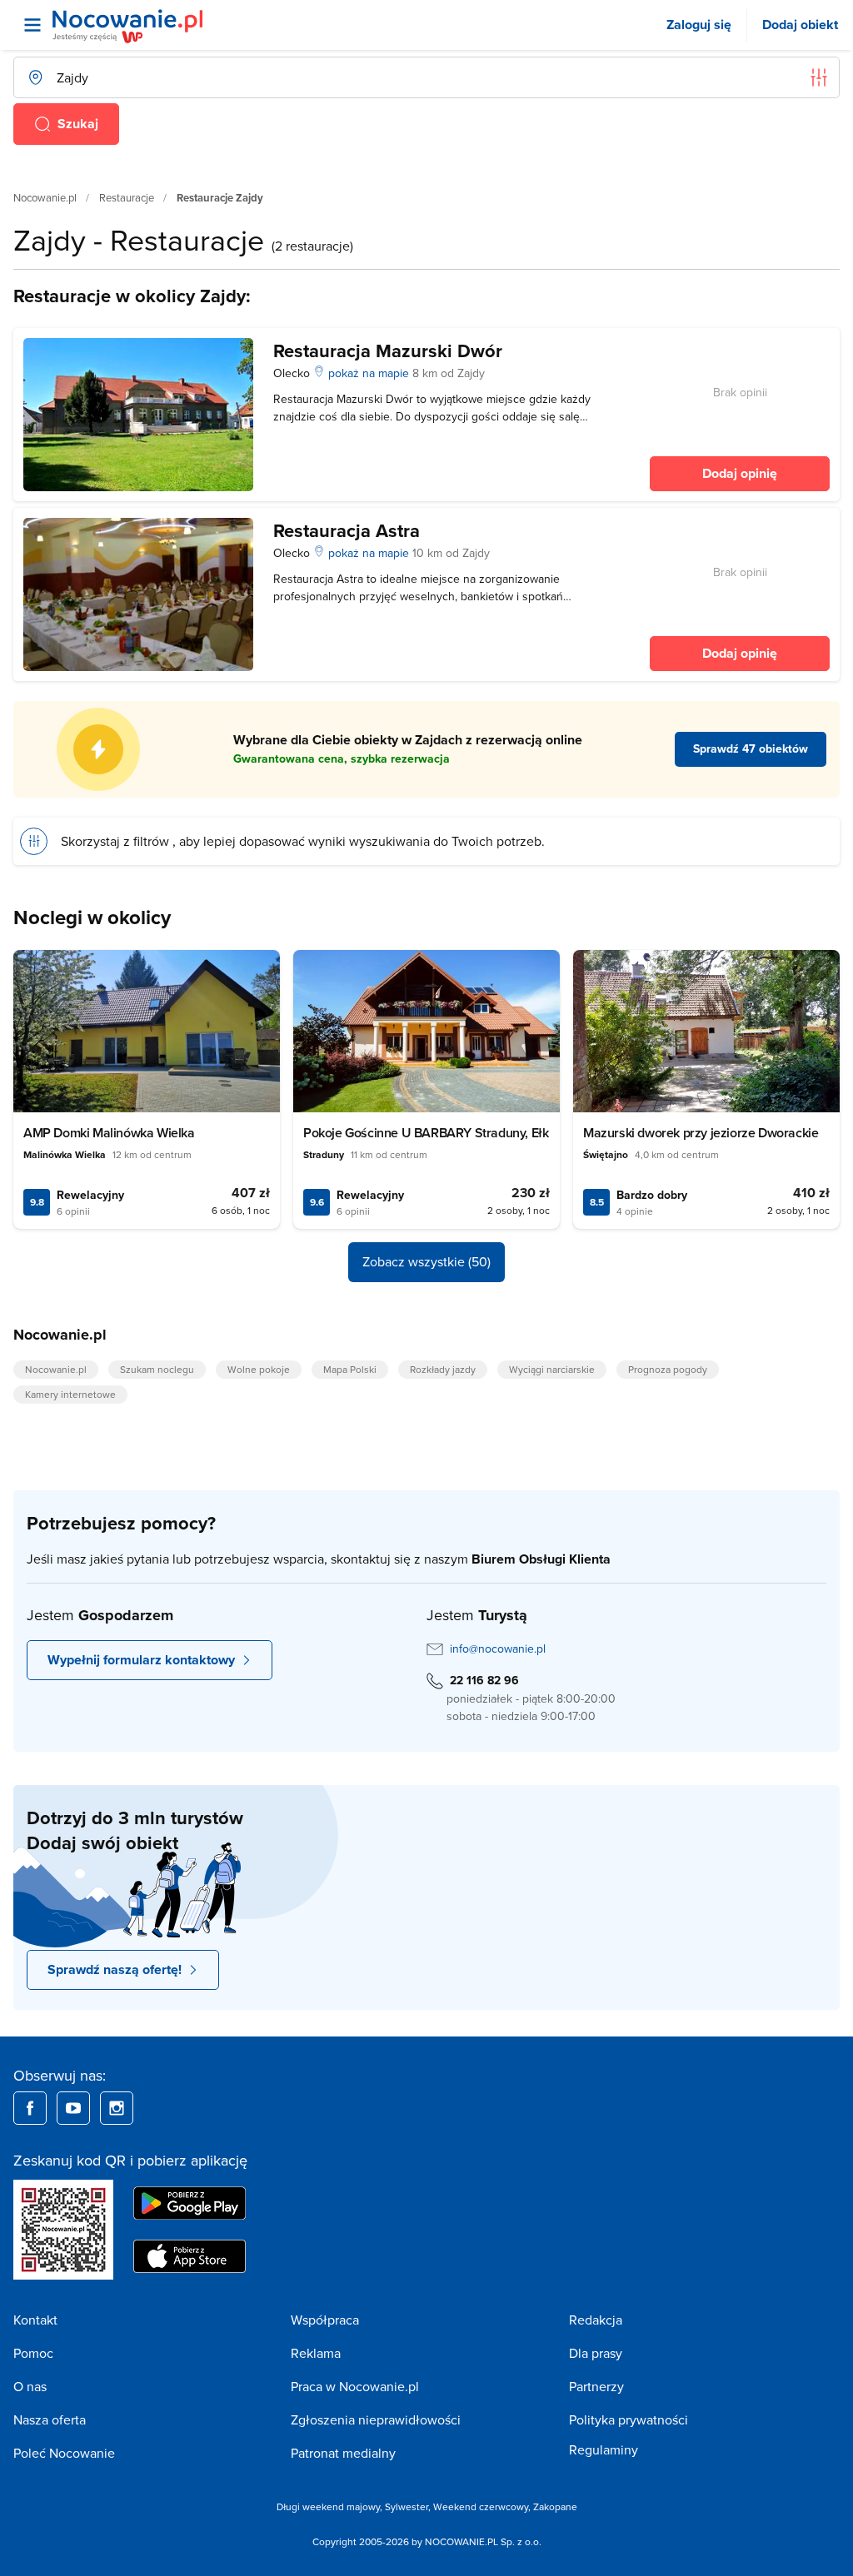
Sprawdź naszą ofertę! (115, 1969)
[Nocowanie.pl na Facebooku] (30, 2108)
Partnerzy (596, 2386)
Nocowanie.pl (45, 197)
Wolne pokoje (259, 1369)
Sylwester (407, 2506)
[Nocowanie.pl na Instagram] (117, 2108)
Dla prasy (596, 2353)
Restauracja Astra (347, 530)
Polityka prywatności (629, 2419)
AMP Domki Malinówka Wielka (109, 1133)
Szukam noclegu (157, 1369)
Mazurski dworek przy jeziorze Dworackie (701, 1133)
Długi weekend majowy (328, 2506)
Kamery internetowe (70, 1394)
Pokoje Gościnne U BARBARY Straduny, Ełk (426, 1133)
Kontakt (35, 2320)
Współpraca (325, 2320)
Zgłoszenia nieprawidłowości (376, 2419)
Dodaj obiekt (800, 25)
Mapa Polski (350, 1369)
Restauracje (127, 197)
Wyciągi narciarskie (552, 1369)
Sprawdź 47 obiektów (751, 748)
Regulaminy (604, 2449)
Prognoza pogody (668, 1369)
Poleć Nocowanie (64, 2453)
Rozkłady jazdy (443, 1369)
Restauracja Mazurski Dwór (388, 351)
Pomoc (33, 2353)
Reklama (316, 2353)
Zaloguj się (699, 25)
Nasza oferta (50, 2419)
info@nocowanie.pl (498, 1649)
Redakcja (596, 2320)
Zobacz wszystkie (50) (426, 1261)
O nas (30, 2386)
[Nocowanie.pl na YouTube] (73, 2108)
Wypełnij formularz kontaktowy (141, 1660)
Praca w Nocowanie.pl (355, 2386)
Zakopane (555, 2506)
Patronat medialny (343, 2453)
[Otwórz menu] (32, 25)
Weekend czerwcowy (481, 2506)
